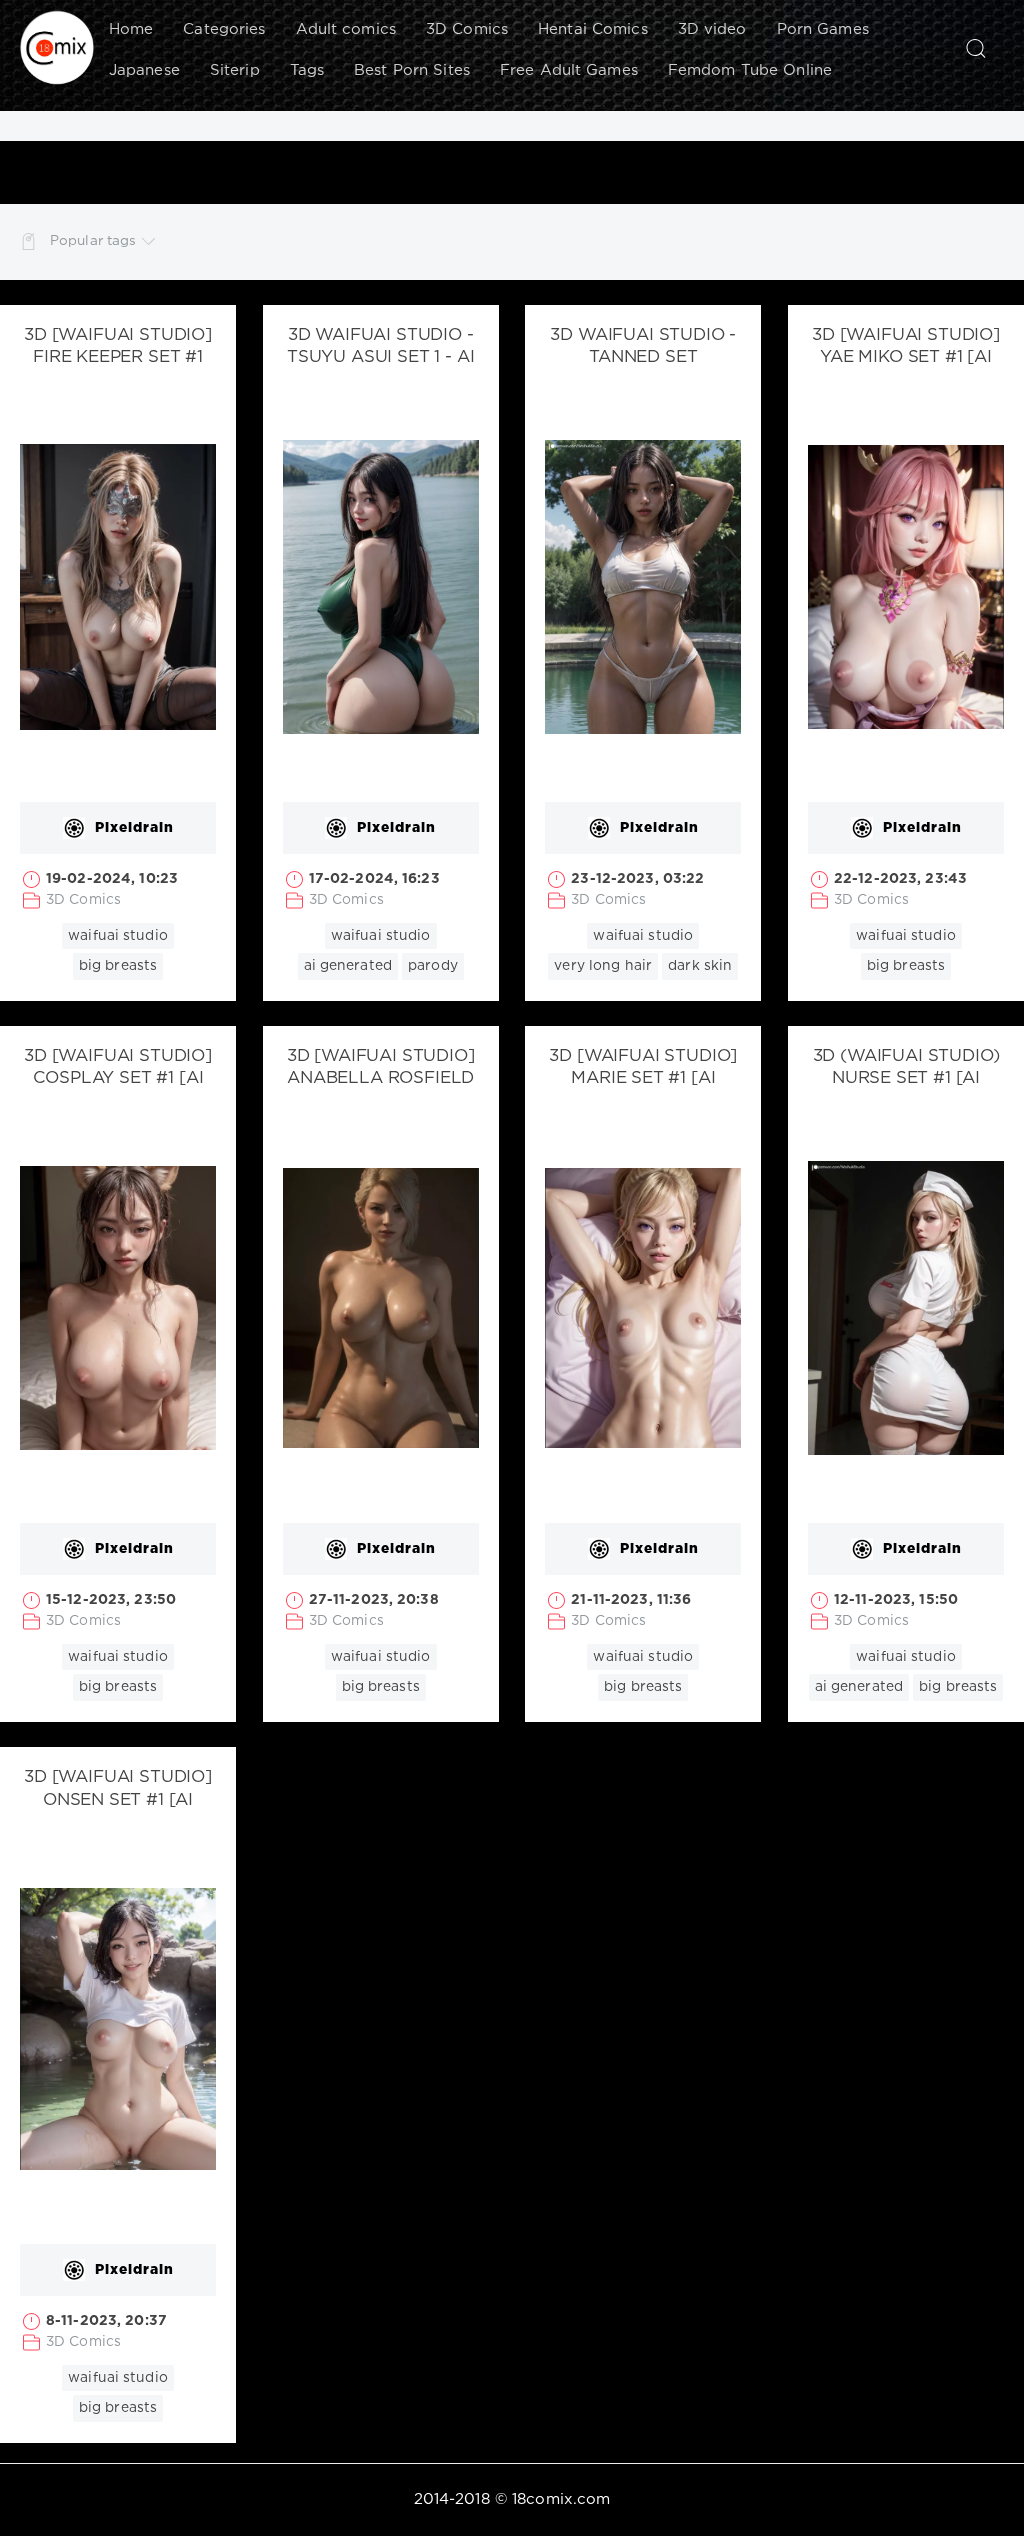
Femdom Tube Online (750, 70)
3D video (712, 29)
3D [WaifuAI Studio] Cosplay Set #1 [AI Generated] (118, 1079)
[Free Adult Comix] (57, 48)
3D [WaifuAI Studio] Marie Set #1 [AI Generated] (643, 1079)
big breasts (118, 966)
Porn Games (823, 29)
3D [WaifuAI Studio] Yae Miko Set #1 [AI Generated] (906, 358)
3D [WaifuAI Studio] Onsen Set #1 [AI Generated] (118, 1800)
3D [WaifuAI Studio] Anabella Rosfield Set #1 (381, 1079)
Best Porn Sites (412, 70)
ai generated (348, 966)
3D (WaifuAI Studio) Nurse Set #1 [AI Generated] (906, 1079)
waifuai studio (118, 936)
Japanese (144, 70)
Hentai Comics (593, 29)
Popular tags (93, 241)
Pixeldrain (134, 828)
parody (433, 966)
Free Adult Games (569, 70)
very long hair (603, 966)
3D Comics (467, 29)
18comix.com (561, 2499)
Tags (307, 70)
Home (131, 29)
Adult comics (346, 29)
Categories (224, 29)
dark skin (700, 966)
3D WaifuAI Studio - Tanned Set (643, 347)
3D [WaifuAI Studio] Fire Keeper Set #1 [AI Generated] (118, 358)
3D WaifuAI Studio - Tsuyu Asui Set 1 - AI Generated (380, 358)
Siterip (235, 70)
